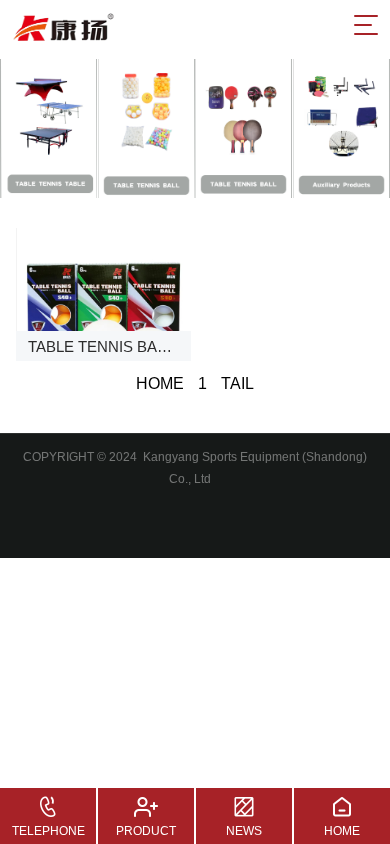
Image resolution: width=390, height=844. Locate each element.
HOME (160, 383)
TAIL (237, 383)
